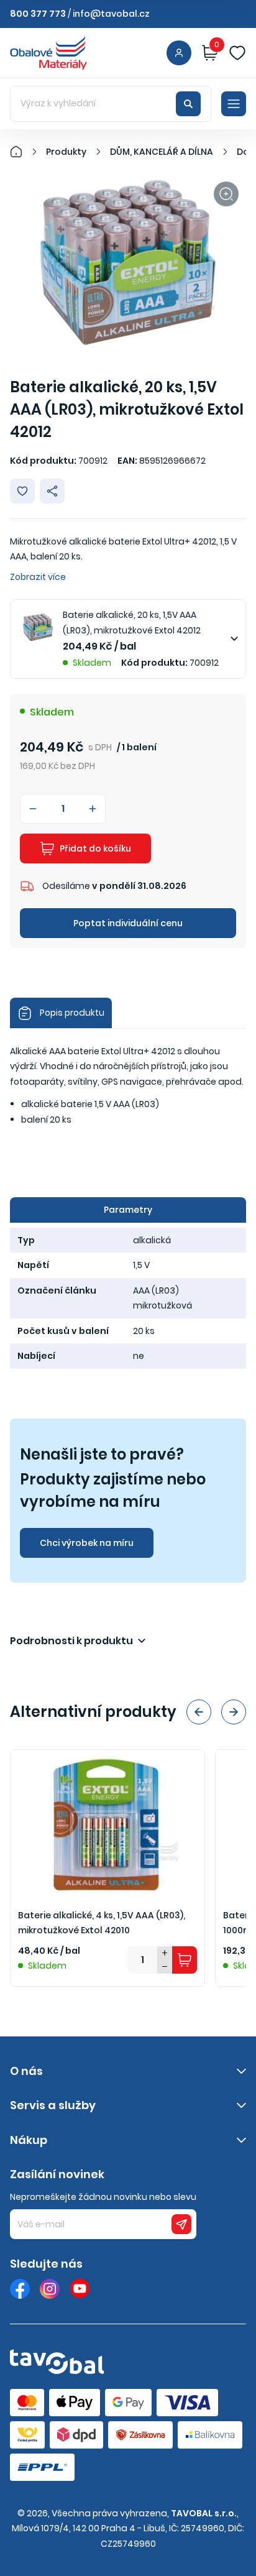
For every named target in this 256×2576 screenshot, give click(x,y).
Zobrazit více (38, 577)
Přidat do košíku (95, 849)
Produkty (66, 152)
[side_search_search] (188, 104)
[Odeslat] (181, 2224)
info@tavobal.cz (111, 14)
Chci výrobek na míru (87, 1543)
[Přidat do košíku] (185, 1960)
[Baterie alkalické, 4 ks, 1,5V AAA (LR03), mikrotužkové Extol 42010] (107, 1823)
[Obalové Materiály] (23, 152)
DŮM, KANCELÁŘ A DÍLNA (162, 152)
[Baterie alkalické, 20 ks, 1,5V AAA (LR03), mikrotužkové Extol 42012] (128, 263)
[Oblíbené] (237, 53)
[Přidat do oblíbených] (22, 491)
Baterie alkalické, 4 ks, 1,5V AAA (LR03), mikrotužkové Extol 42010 (102, 1923)
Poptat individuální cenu (128, 923)
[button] (199, 1712)
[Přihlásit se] (179, 53)
